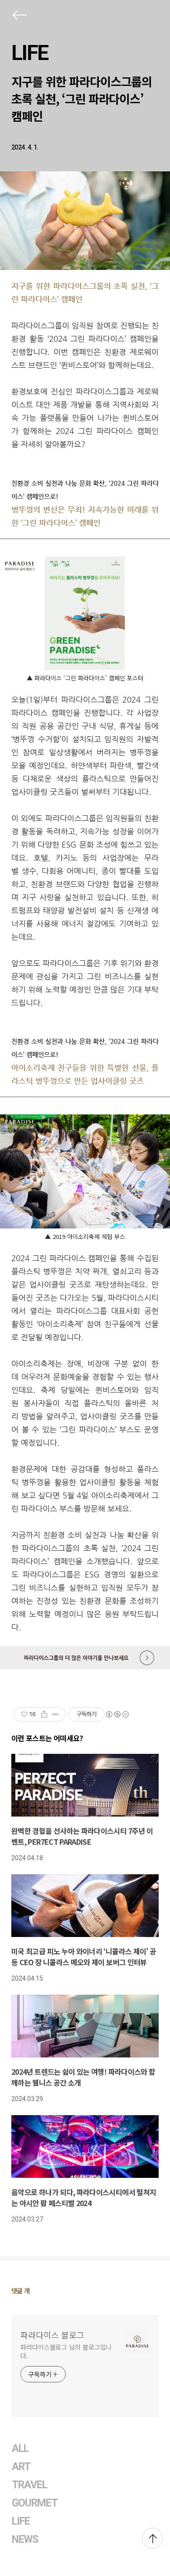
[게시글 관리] (56, 1714)
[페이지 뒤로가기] (19, 17)
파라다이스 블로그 (52, 2335)
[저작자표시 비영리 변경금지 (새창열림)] (117, 1714)
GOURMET (35, 2503)
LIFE (30, 53)
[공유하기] (44, 1714)
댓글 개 (21, 2291)
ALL (20, 2449)
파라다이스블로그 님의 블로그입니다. (66, 2351)
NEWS (25, 2539)
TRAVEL (29, 2485)
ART (21, 2467)
